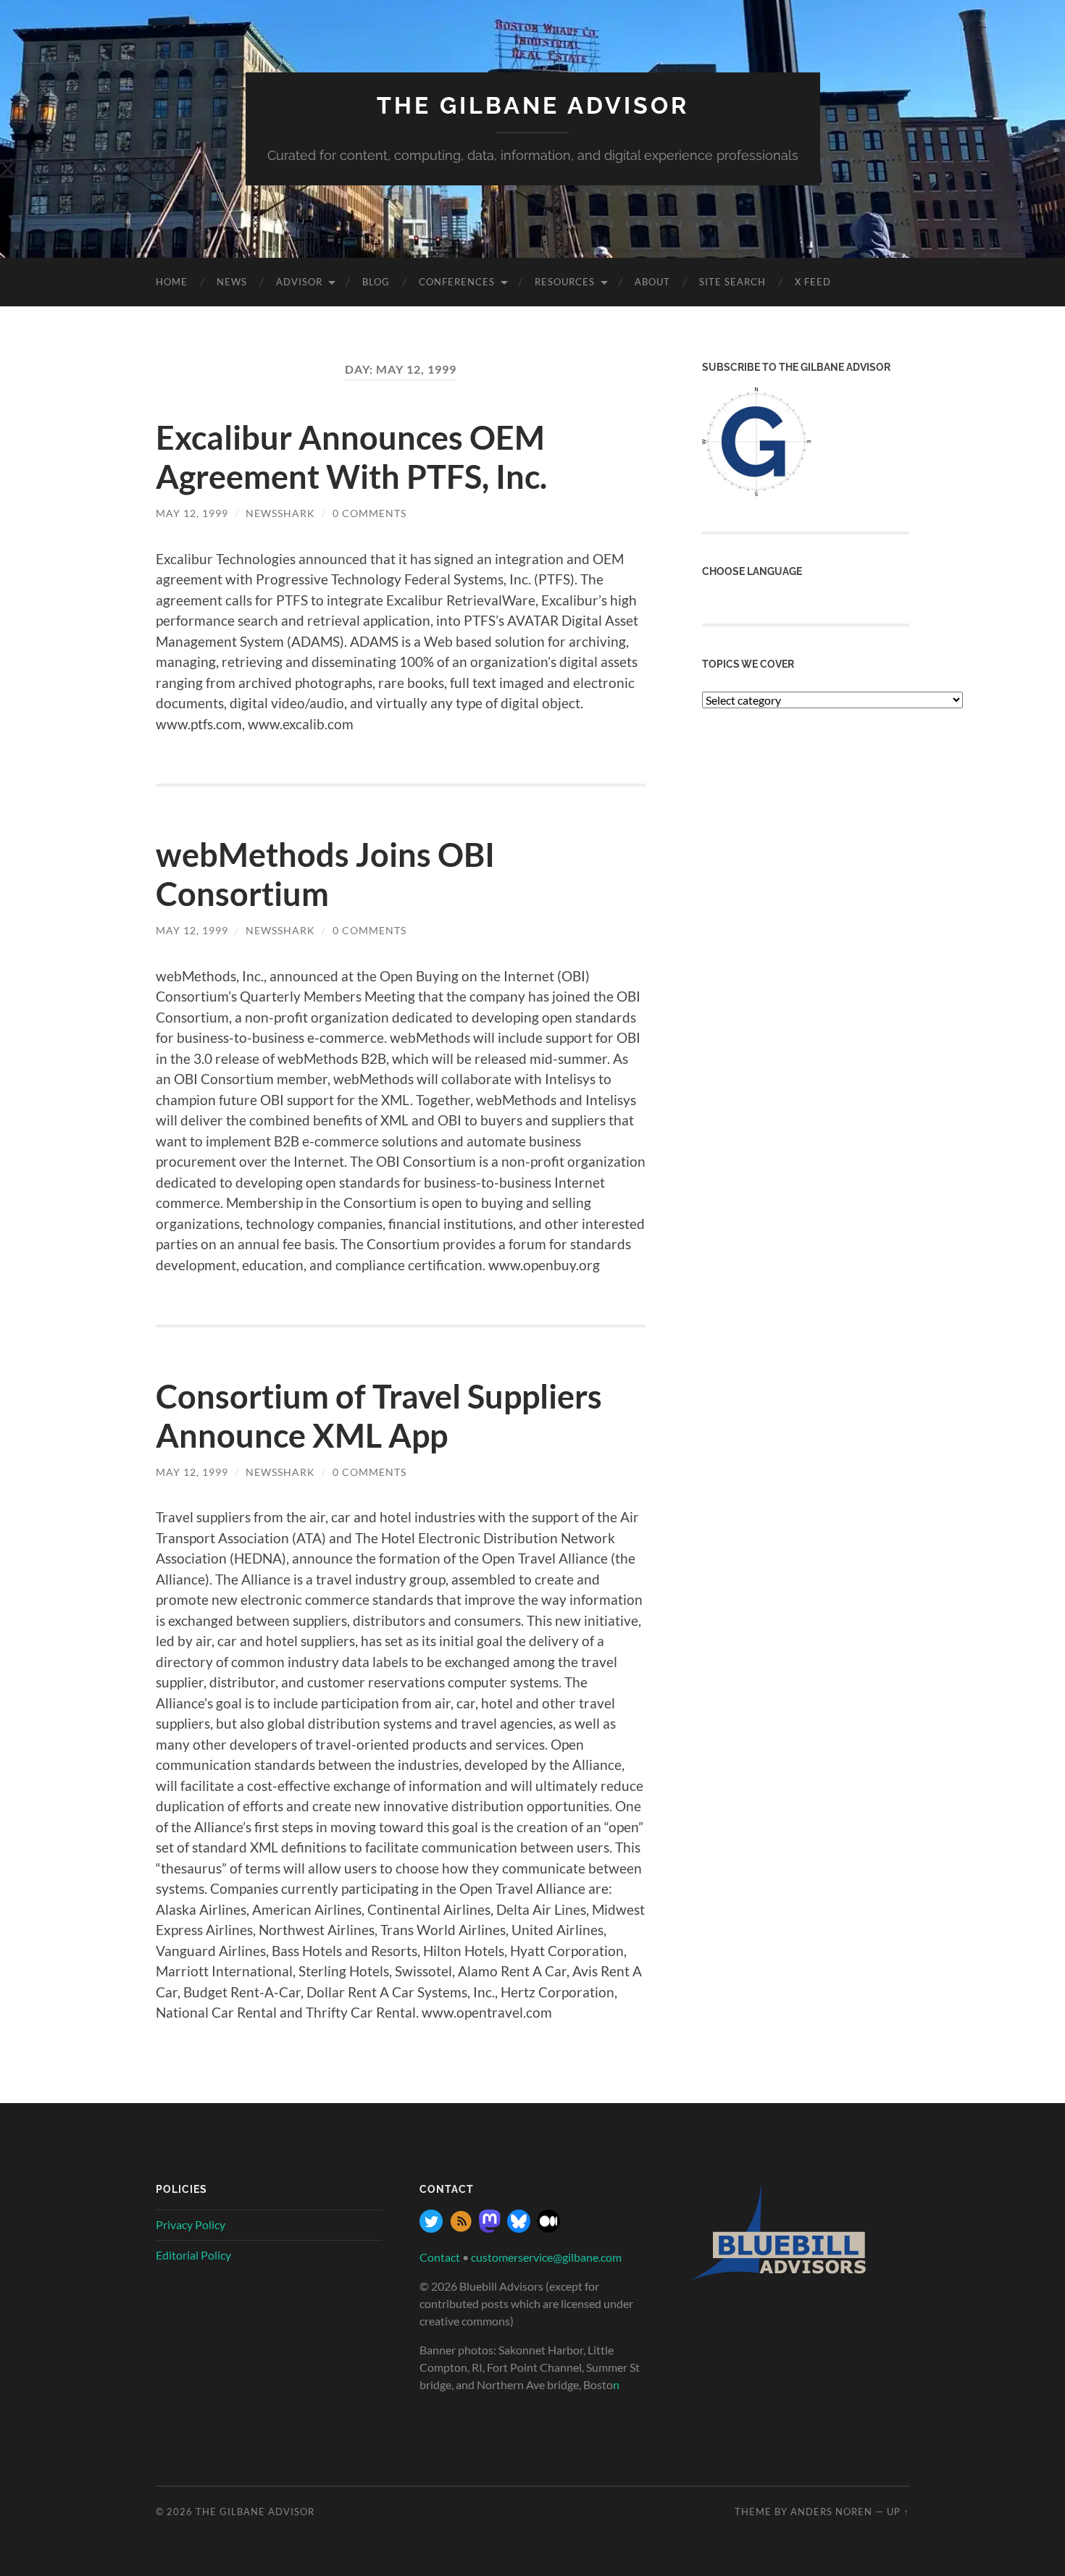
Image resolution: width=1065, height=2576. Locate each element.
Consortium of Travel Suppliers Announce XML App (379, 1416)
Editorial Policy (193, 2255)
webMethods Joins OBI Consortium (325, 874)
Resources (565, 282)
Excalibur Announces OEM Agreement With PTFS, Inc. (351, 457)
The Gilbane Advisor (533, 105)
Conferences (457, 282)
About (652, 282)
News (232, 282)
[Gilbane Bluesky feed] (519, 2228)
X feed (813, 282)
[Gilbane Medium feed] (548, 2228)
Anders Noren (831, 2512)
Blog (376, 282)
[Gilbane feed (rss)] (461, 2228)
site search (732, 282)
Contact (440, 2257)
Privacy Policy (191, 2224)
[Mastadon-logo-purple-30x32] (490, 2228)
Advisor (299, 282)
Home (172, 282)
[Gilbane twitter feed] (431, 2228)
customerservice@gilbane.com (546, 2257)
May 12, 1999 (192, 513)
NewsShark (280, 513)
